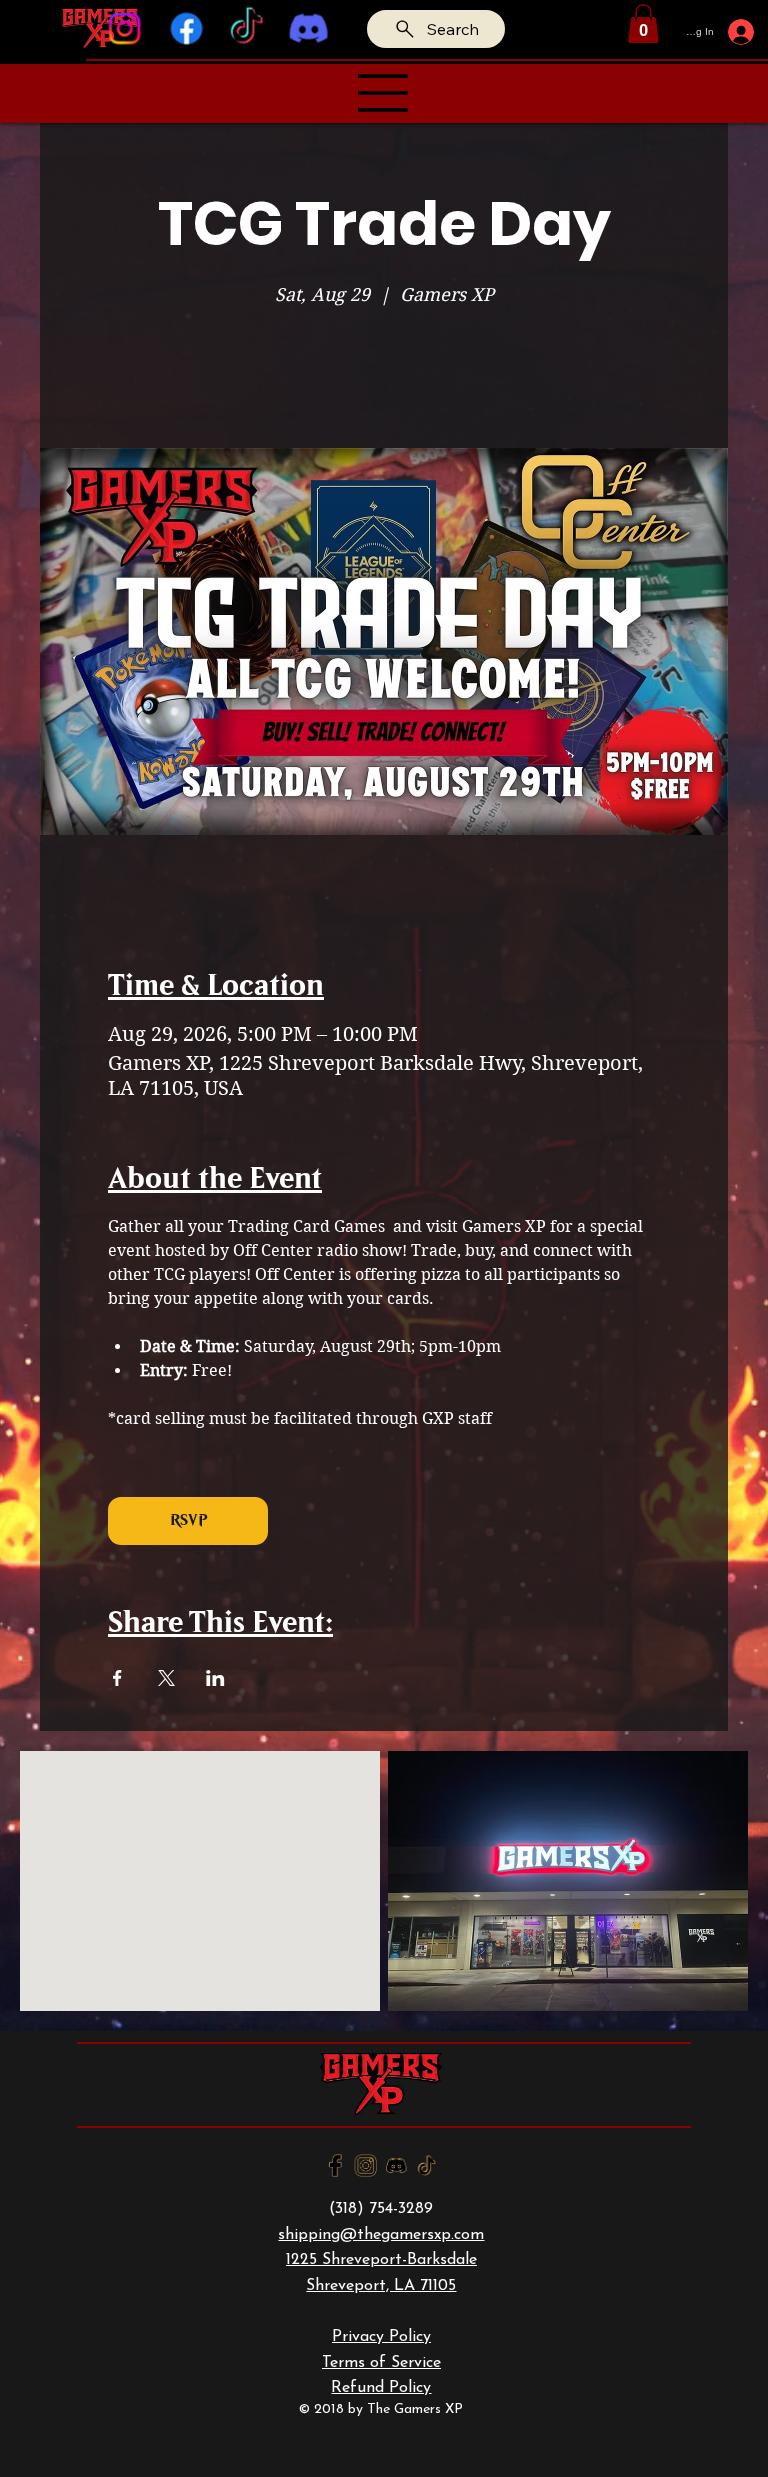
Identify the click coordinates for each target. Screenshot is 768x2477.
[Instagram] (125, 29)
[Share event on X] (166, 1678)
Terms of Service (381, 2363)
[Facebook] (186, 29)
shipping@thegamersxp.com (381, 2235)
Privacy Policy (381, 2337)
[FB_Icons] (335, 2165)
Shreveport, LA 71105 (381, 2286)
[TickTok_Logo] (426, 2165)
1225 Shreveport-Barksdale (381, 2260)
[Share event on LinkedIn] (215, 1678)
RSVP (188, 1520)
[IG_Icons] (365, 2165)
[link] (643, 23)
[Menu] (384, 93)
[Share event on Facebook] (117, 1678)
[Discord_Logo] (396, 2165)
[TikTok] (247, 29)
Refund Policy (381, 2388)
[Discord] (308, 29)
